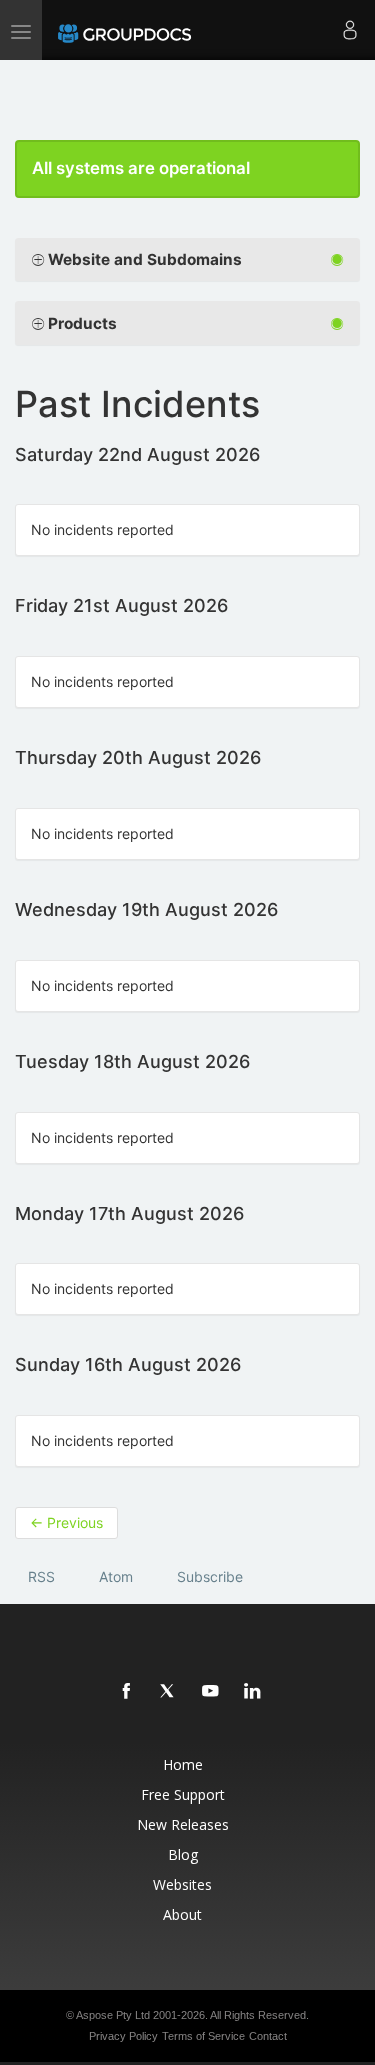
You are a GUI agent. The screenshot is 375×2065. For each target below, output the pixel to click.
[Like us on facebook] (127, 1692)
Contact (268, 2036)
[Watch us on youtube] (211, 1692)
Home (183, 1764)
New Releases (183, 1824)
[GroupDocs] (124, 30)
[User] (350, 30)
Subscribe (210, 1576)
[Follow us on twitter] (169, 1692)
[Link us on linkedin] (253, 1692)
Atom (116, 1576)
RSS (41, 1576)
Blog (183, 1854)
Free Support (183, 1794)
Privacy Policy (123, 2036)
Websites (182, 1884)
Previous (66, 1522)
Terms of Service (203, 2036)
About (182, 1914)
